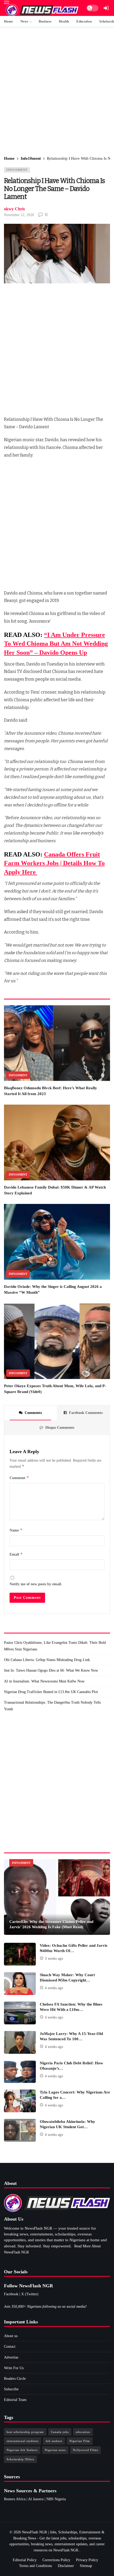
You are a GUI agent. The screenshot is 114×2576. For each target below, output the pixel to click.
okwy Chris (14, 209)
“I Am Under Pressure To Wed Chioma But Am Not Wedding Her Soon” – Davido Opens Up (56, 644)
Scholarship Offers (20, 2459)
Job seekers (54, 2441)
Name (16, 1530)
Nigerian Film (80, 2441)
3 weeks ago (54, 1959)
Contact (10, 2347)
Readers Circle (15, 2379)
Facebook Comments (86, 1413)
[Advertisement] (57, 92)
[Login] (106, 8)
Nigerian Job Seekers (22, 2450)
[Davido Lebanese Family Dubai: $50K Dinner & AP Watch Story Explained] (57, 1142)
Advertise (11, 2357)
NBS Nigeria (56, 2499)
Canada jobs (60, 2432)
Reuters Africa (15, 2499)
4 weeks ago (54, 1988)
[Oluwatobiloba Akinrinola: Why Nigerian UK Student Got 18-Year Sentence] (20, 2130)
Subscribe (11, 2389)
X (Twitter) (30, 2294)
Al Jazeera (36, 2499)
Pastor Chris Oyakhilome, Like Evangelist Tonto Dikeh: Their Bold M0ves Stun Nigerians (55, 1646)
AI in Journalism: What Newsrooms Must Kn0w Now (44, 1681)
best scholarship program (25, 2432)
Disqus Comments (60, 1428)
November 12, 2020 (19, 215)
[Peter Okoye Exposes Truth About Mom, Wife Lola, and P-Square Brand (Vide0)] (57, 1341)
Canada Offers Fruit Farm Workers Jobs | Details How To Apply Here (54, 863)
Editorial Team (15, 2400)
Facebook (11, 2294)
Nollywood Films (85, 2450)
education (83, 2432)
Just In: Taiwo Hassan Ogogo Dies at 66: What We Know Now (51, 1670)
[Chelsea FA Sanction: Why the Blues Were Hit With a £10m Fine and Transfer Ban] (20, 2013)
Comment (19, 1478)
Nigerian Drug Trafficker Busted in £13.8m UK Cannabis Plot (51, 1692)
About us (11, 2336)
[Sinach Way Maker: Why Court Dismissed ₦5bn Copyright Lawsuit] (20, 1984)
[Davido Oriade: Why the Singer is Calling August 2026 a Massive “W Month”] (57, 1242)
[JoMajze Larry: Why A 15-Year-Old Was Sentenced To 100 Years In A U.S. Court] (20, 2042)
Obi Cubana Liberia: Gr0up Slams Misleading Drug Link (47, 1660)
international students (23, 2441)
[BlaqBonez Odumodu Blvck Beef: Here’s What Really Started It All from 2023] (57, 1043)
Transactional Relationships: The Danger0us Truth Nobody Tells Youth (52, 1706)
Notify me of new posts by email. (36, 1584)
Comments (33, 1413)
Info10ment (17, 170)
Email (16, 1554)
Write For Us (14, 2368)
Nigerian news (55, 2450)
